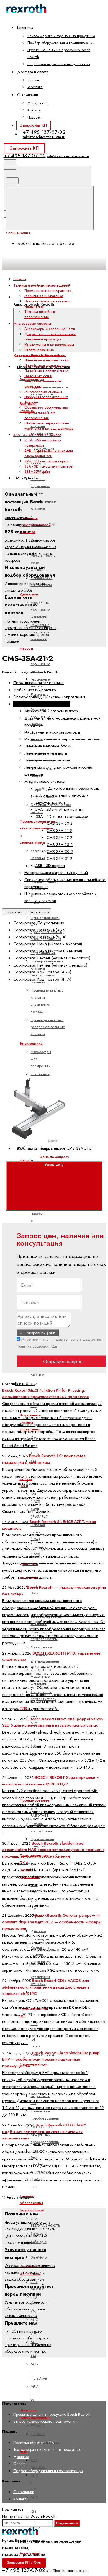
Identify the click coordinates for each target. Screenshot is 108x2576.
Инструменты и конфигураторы (49, 344)
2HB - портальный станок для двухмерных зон (49, 453)
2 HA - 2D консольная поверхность (43, 443)
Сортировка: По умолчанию (27, 912)
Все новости (25, 1384)
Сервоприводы (33, 2064)
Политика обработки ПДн (37, 1346)
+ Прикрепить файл (38, 1333)
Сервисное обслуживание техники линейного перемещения (46, 413)
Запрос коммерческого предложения (59, 64)
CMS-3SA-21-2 (59, 831)
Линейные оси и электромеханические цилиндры (43, 381)
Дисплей (38, 1931)
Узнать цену (54, 1165)
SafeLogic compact (39, 2245)
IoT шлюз (35, 2043)
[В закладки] (48, 1073)
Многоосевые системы (43, 392)
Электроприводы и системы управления (49, 697)
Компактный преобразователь (45, 2115)
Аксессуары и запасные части (30, 2560)
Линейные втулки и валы (45, 365)
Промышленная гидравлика (48, 291)
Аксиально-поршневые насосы (41, 664)
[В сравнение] (48, 1029)
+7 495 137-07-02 (44, 132)
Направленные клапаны (43, 505)
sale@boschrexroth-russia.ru (44, 137)
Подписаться (67, 2523)
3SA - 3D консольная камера (48, 466)
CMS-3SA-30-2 (60, 852)
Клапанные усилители (40, 1077)
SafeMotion (40, 2257)
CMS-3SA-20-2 (60, 823)
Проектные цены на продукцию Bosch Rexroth (52, 2414)
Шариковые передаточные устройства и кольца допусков (49, 426)
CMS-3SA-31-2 (59, 858)
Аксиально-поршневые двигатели (41, 610)
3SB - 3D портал (37, 472)
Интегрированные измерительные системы (45, 352)
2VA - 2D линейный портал (47, 461)
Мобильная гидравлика (44, 296)
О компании (38, 103)
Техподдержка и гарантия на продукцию (61, 36)
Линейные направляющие (46, 371)
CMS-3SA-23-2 (60, 845)
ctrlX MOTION (38, 2463)
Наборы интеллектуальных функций (56, 873)
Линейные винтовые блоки (47, 360)
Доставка (35, 87)
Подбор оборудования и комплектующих (61, 43)
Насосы (26, 648)
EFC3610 (38, 2426)
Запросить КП (33, 125)
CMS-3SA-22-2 (59, 837)
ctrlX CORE (36, 1449)
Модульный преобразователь (45, 2138)
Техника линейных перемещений (49, 2541)
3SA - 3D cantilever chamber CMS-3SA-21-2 (54, 1148)
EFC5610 (38, 2434)
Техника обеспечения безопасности (32, 2203)
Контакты (34, 110)
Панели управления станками (40, 1977)
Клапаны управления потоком (40, 486)
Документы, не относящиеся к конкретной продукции (50, 337)
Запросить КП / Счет (24, 2562)
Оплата (33, 80)
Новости (34, 117)
